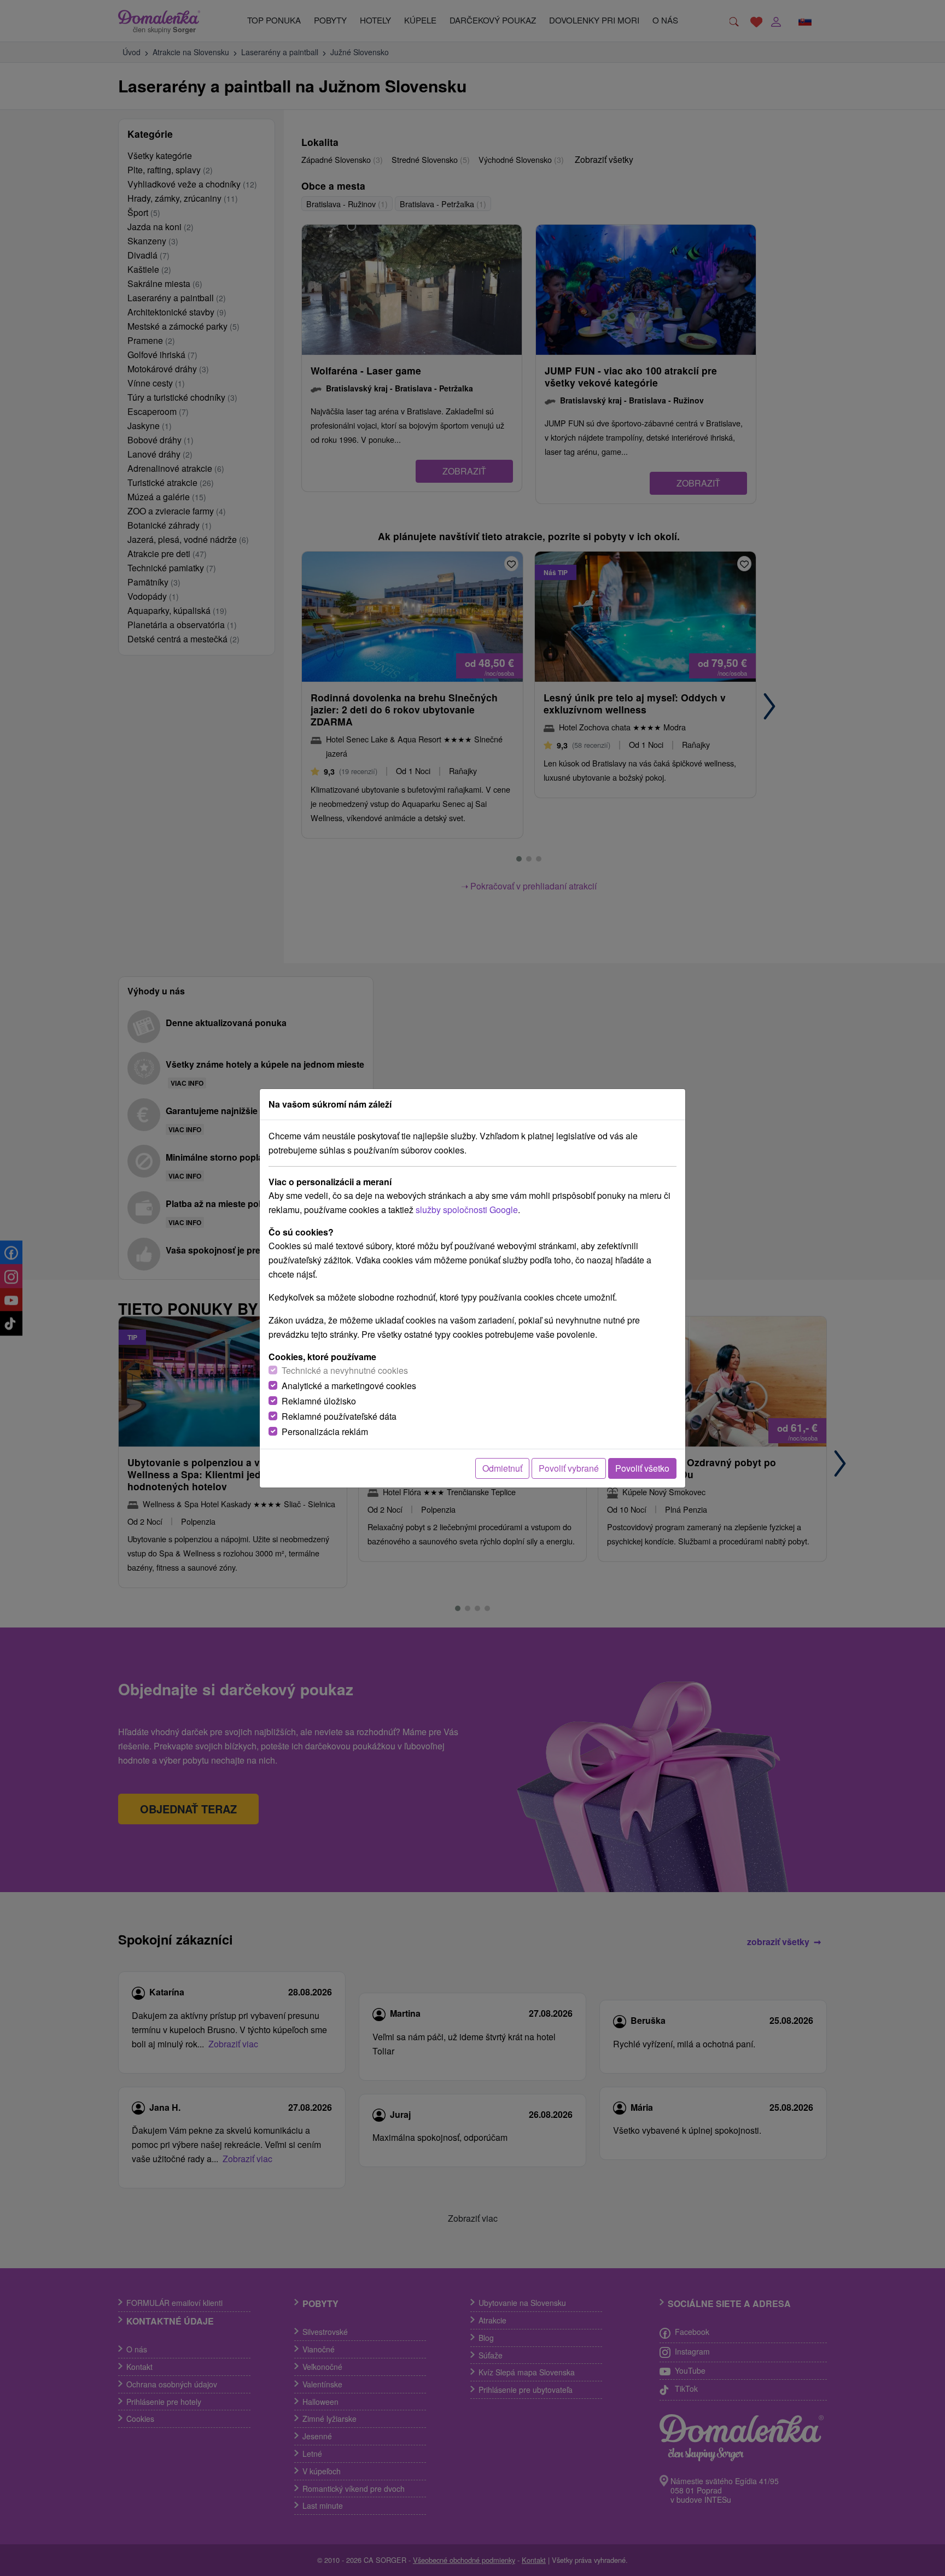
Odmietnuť (502, 1468)
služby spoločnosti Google (467, 1210)
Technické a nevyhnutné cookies (345, 1370)
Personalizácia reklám (325, 1432)
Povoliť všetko (642, 1468)
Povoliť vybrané (569, 1468)
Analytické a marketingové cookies (349, 1386)
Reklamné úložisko (319, 1401)
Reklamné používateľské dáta (339, 1416)
